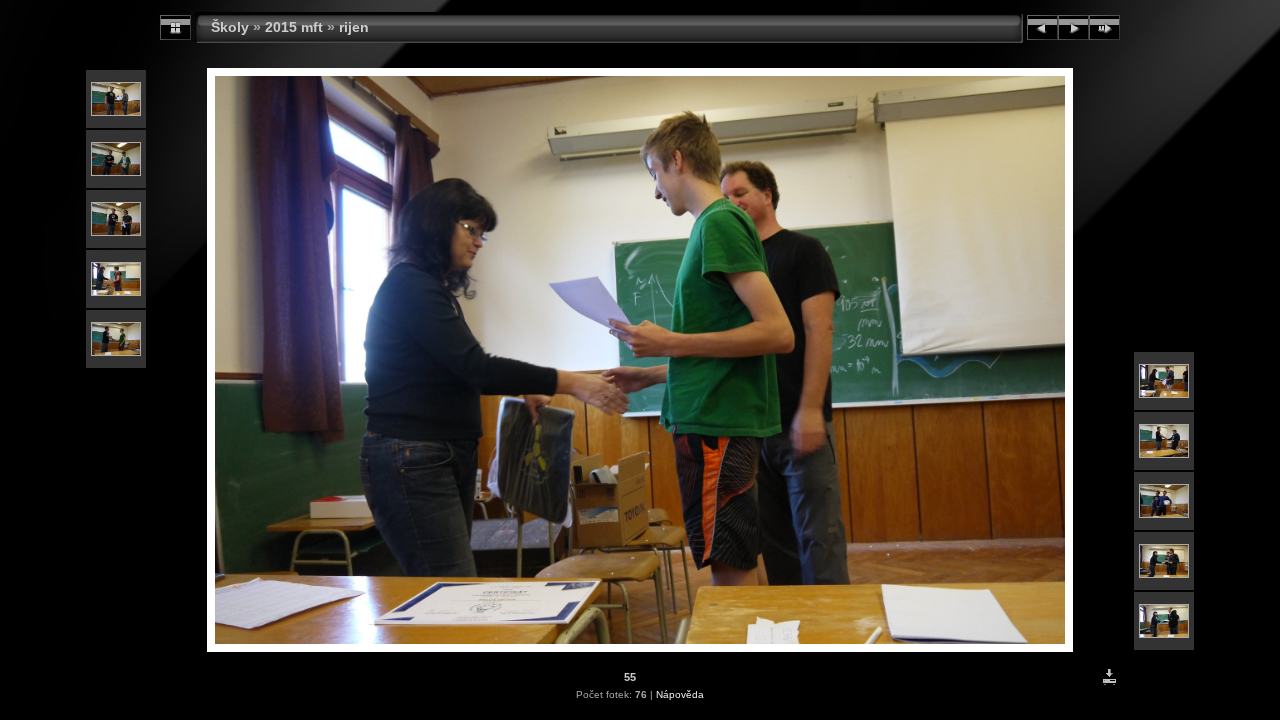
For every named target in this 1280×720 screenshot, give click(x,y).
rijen (354, 27)
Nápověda (680, 694)
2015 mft (294, 27)
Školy (230, 27)
